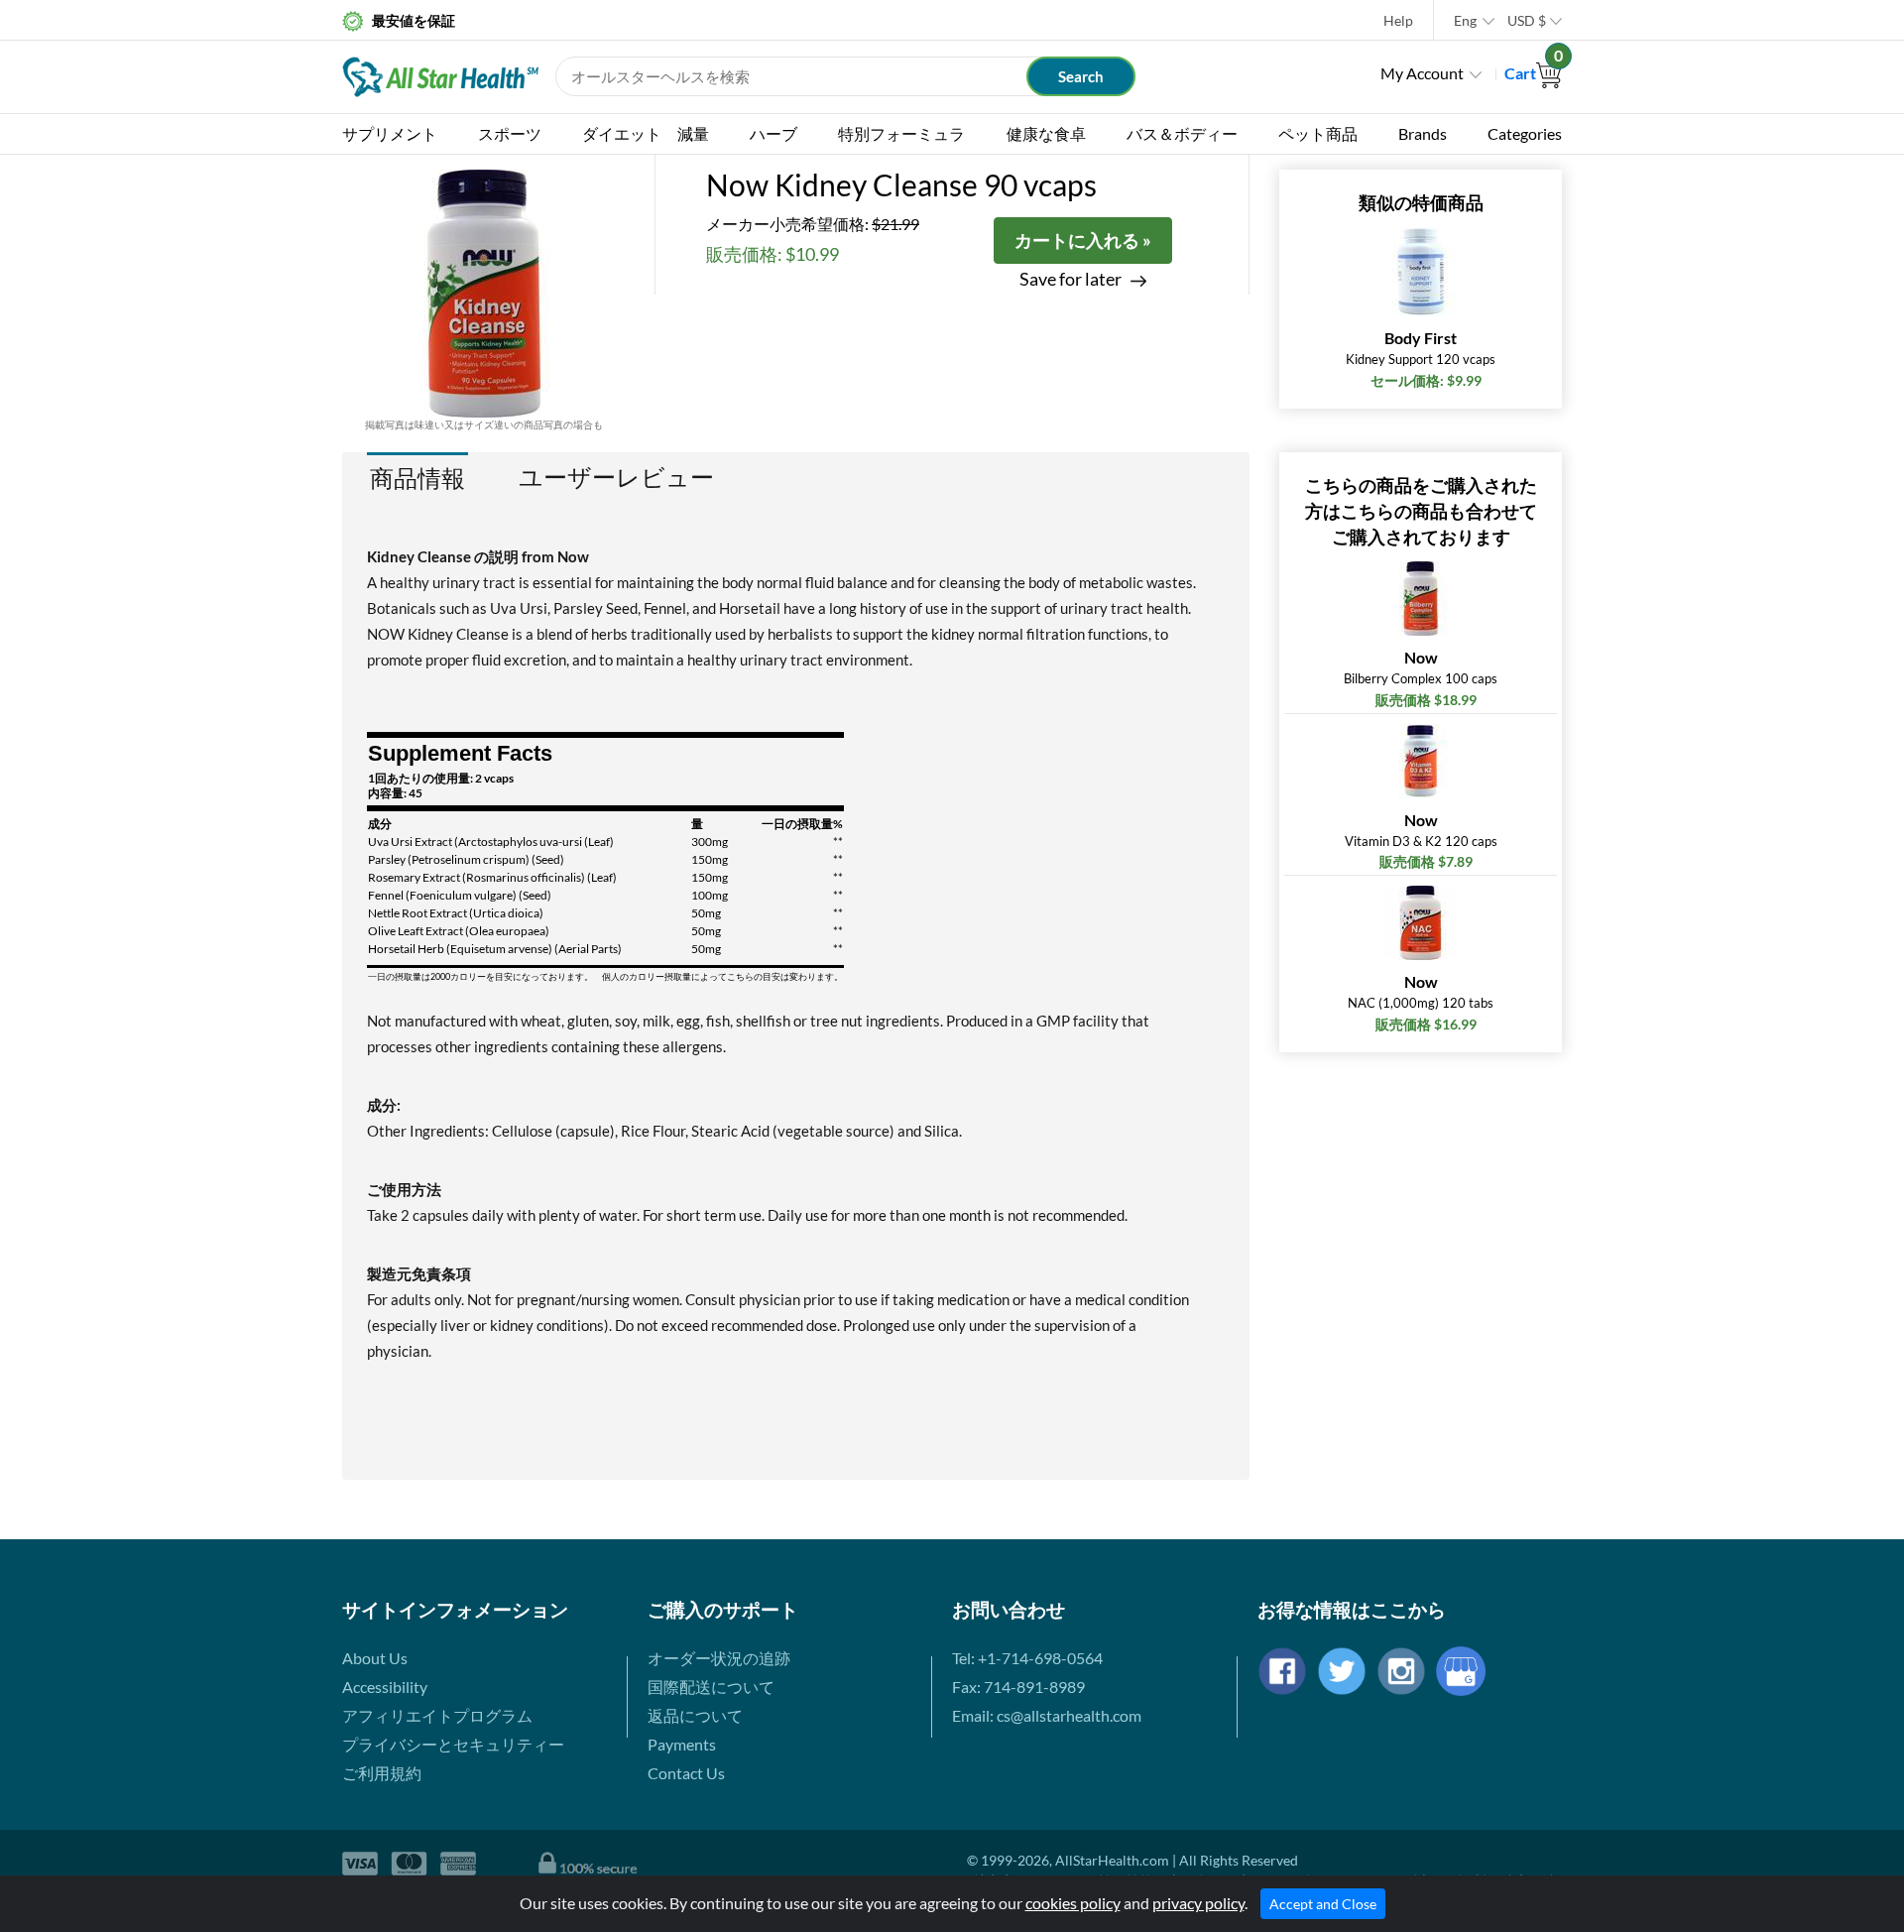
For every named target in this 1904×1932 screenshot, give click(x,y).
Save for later (1071, 279)
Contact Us (686, 1773)
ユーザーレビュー (616, 477)
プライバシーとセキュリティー (453, 1744)
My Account (1422, 73)
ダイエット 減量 (646, 133)
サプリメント (390, 133)
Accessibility (385, 1687)
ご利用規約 (382, 1773)
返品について (695, 1715)
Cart (1533, 73)
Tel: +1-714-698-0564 (1027, 1658)
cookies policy (1073, 1903)
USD (1527, 20)
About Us (375, 1658)
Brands (1423, 133)
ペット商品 (1318, 133)
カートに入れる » (1083, 240)
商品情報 (417, 478)
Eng (1465, 20)
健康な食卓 (1046, 133)
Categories (1525, 133)
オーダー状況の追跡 (719, 1658)
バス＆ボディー (1182, 133)
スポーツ (510, 133)
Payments (682, 1744)
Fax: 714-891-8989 (1018, 1687)
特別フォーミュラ (901, 133)
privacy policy (1198, 1903)
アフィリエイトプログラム (437, 1715)
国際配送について (711, 1687)
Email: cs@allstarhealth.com (1047, 1715)
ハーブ (773, 133)
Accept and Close (1323, 1904)
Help (1398, 20)
